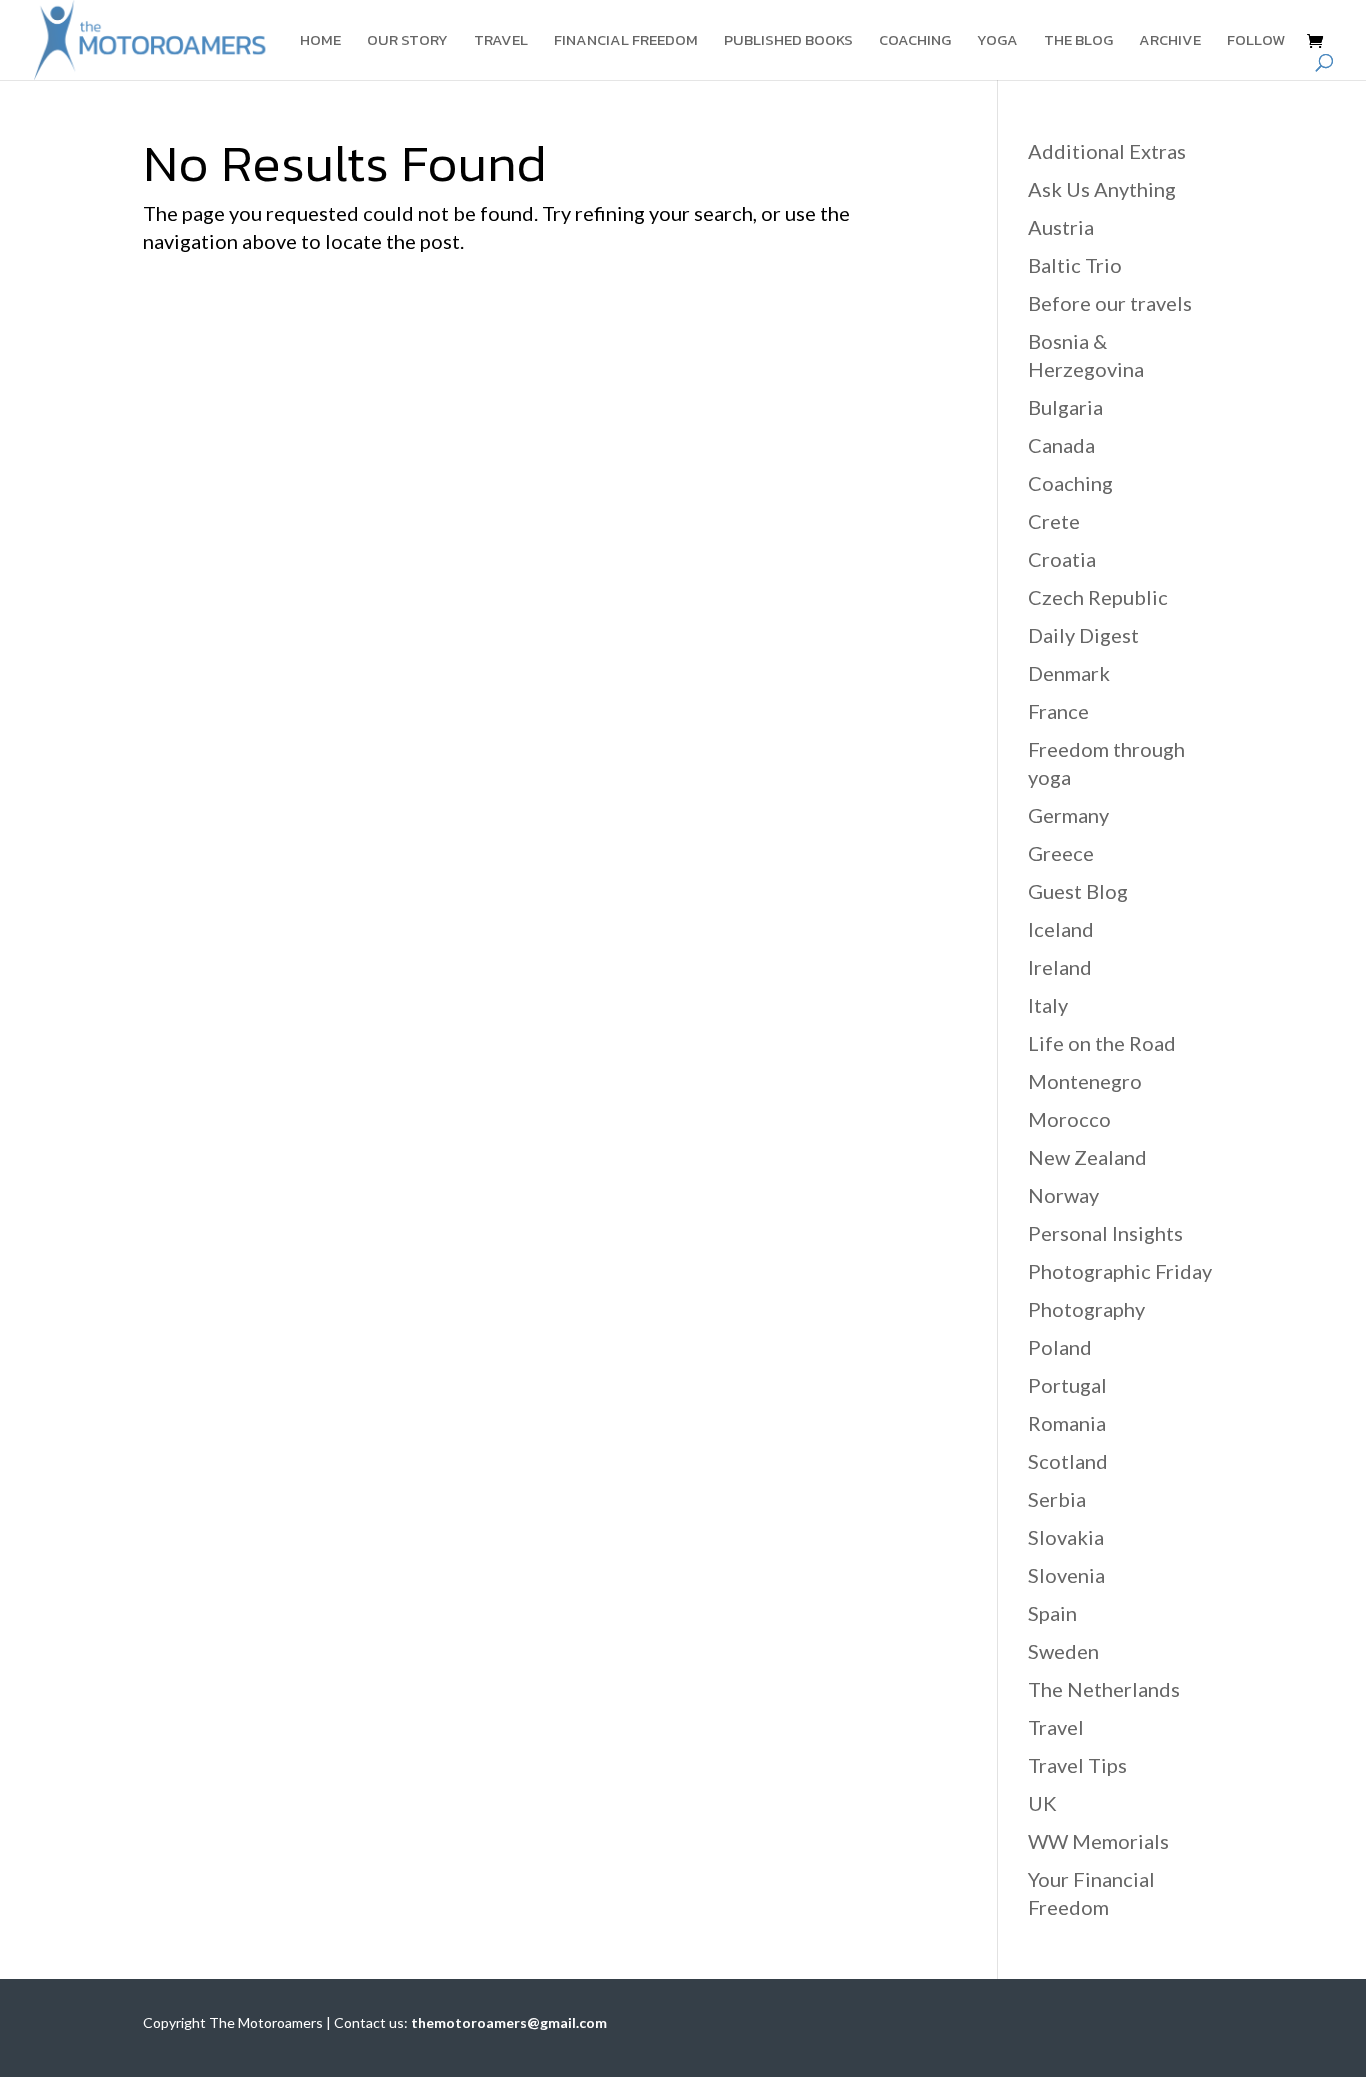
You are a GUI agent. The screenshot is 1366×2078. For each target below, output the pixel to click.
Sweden (1063, 1651)
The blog (1078, 42)
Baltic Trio (1075, 265)
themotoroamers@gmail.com (509, 2022)
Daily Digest (1083, 635)
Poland (1060, 1347)
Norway (1063, 1195)
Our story (407, 42)
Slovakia (1066, 1537)
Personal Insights (1105, 1233)
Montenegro (1085, 1081)
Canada (1061, 445)
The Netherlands (1104, 1689)
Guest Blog (1078, 891)
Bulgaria (1065, 407)
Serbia (1057, 1499)
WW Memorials (1098, 1841)
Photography (1086, 1309)
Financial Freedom (626, 42)
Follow (1256, 42)
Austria (1061, 227)
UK (1042, 1803)
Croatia (1062, 559)
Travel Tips (1077, 1765)
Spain (1052, 1613)
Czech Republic (1098, 597)
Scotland (1068, 1461)
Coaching (915, 42)
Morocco (1069, 1119)
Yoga (997, 42)
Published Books (788, 42)
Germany (1068, 815)
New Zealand (1087, 1157)
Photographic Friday (1120, 1271)
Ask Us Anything (1102, 189)
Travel (501, 42)
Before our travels (1110, 303)
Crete (1054, 521)
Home (320, 42)
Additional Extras (1107, 151)
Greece (1061, 853)
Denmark (1069, 673)
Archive (1170, 42)
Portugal (1067, 1385)
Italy (1048, 1005)
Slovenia (1066, 1575)
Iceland (1061, 929)
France (1058, 711)
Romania (1067, 1423)
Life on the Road (1102, 1043)
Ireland (1060, 967)
